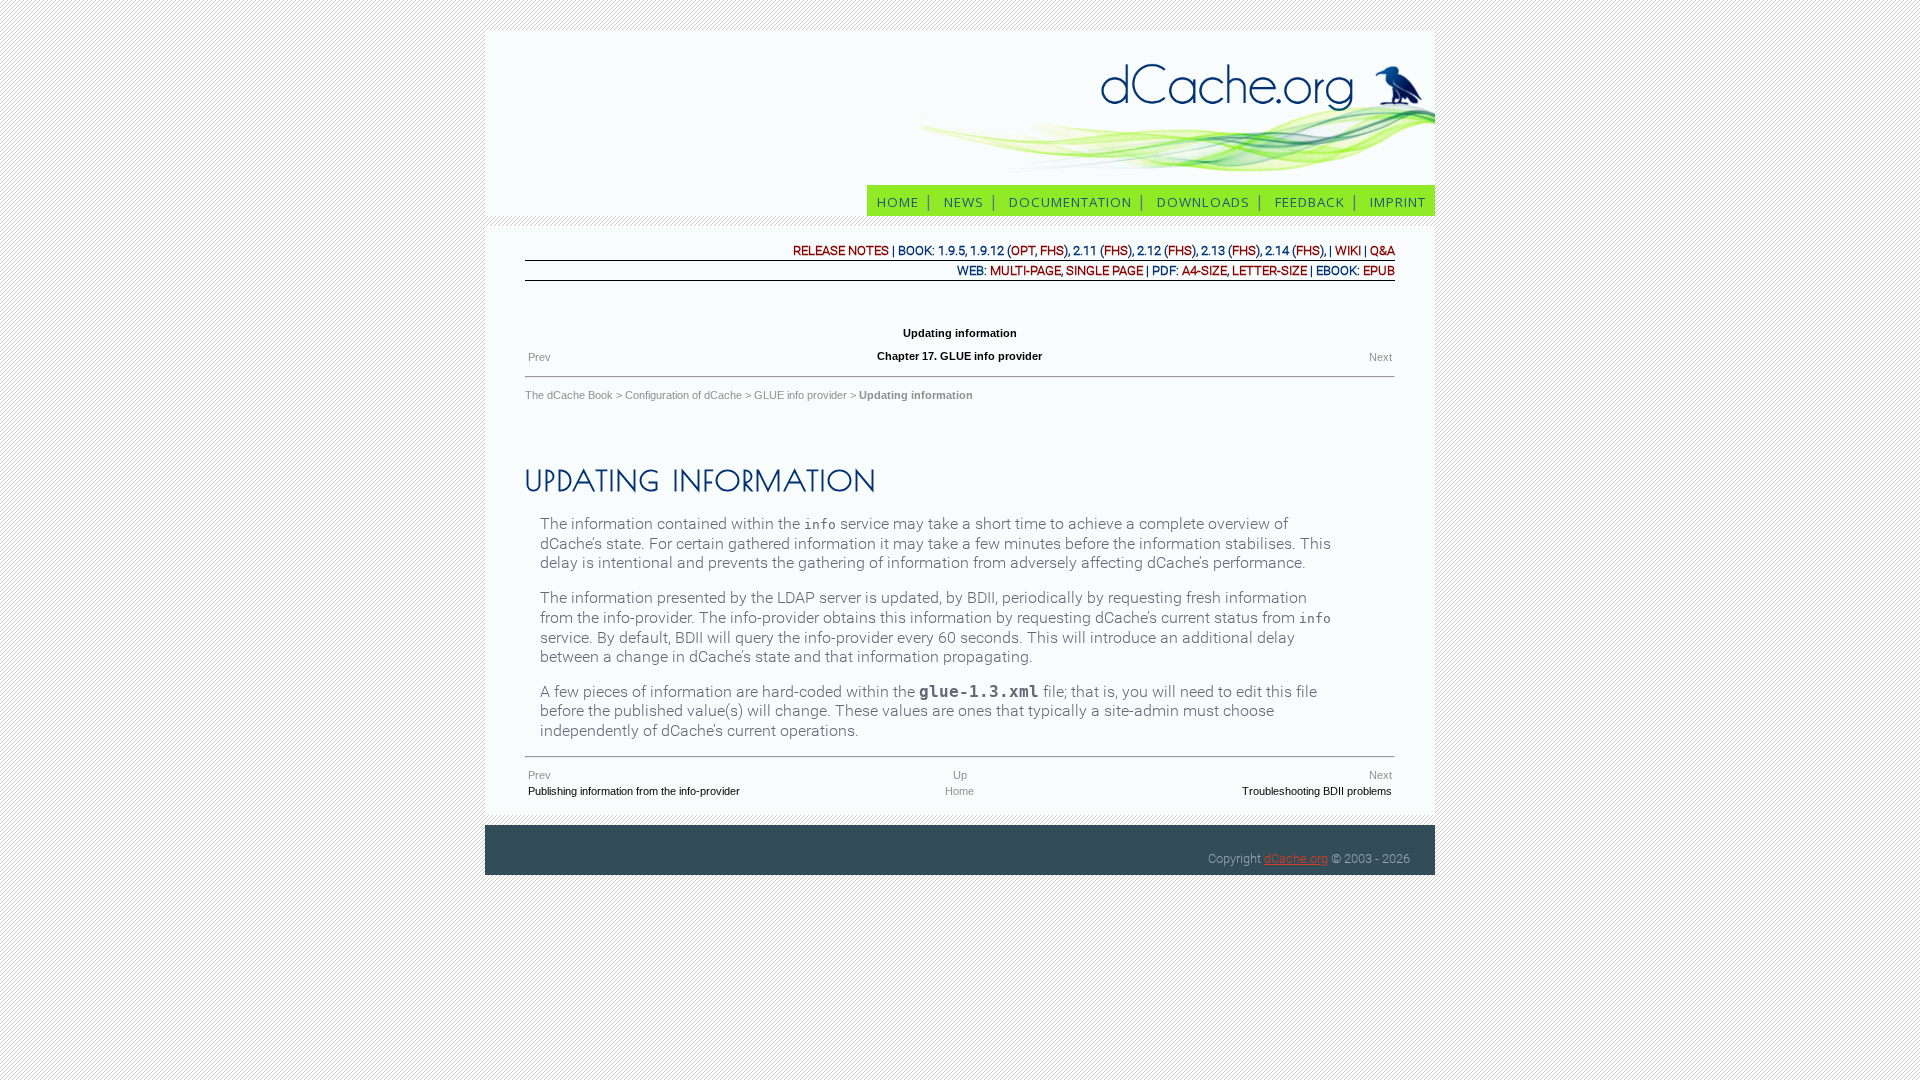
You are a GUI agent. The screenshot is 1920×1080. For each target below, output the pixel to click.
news (964, 202)
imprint (1400, 202)
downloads (1203, 202)
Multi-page (1025, 270)
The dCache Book (569, 395)
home (898, 202)
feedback (1310, 202)
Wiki (1348, 250)
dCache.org (1296, 858)
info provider (800, 395)
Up (960, 775)
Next (1380, 357)
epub (1379, 270)
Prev (539, 357)
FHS (1052, 250)
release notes (841, 250)
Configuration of (683, 395)
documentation (1070, 202)
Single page (1104, 270)
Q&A (1382, 250)
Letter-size (1269, 270)
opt (1023, 250)
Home (959, 791)
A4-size (1204, 270)
